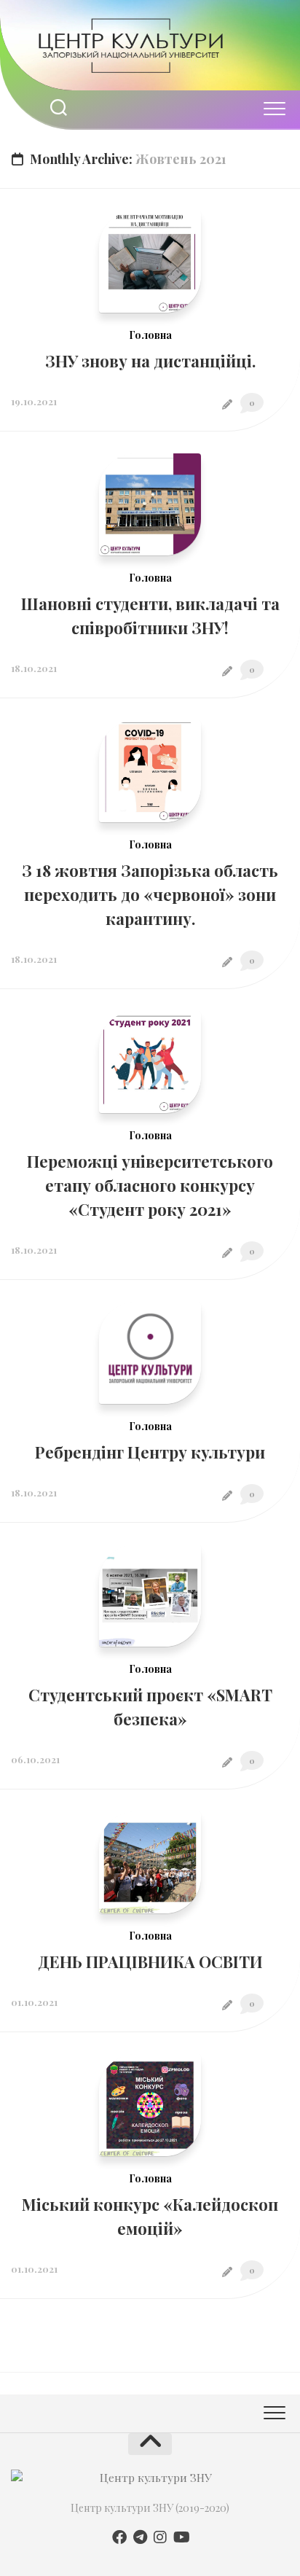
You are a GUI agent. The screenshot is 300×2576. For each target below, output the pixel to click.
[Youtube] (181, 2537)
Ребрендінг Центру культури (150, 1452)
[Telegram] (140, 2537)
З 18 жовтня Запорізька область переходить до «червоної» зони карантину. (150, 894)
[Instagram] (160, 2537)
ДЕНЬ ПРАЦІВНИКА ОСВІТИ (150, 1962)
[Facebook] (119, 2537)
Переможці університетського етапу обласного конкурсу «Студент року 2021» (150, 1185)
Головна (150, 335)
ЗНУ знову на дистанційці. (150, 361)
